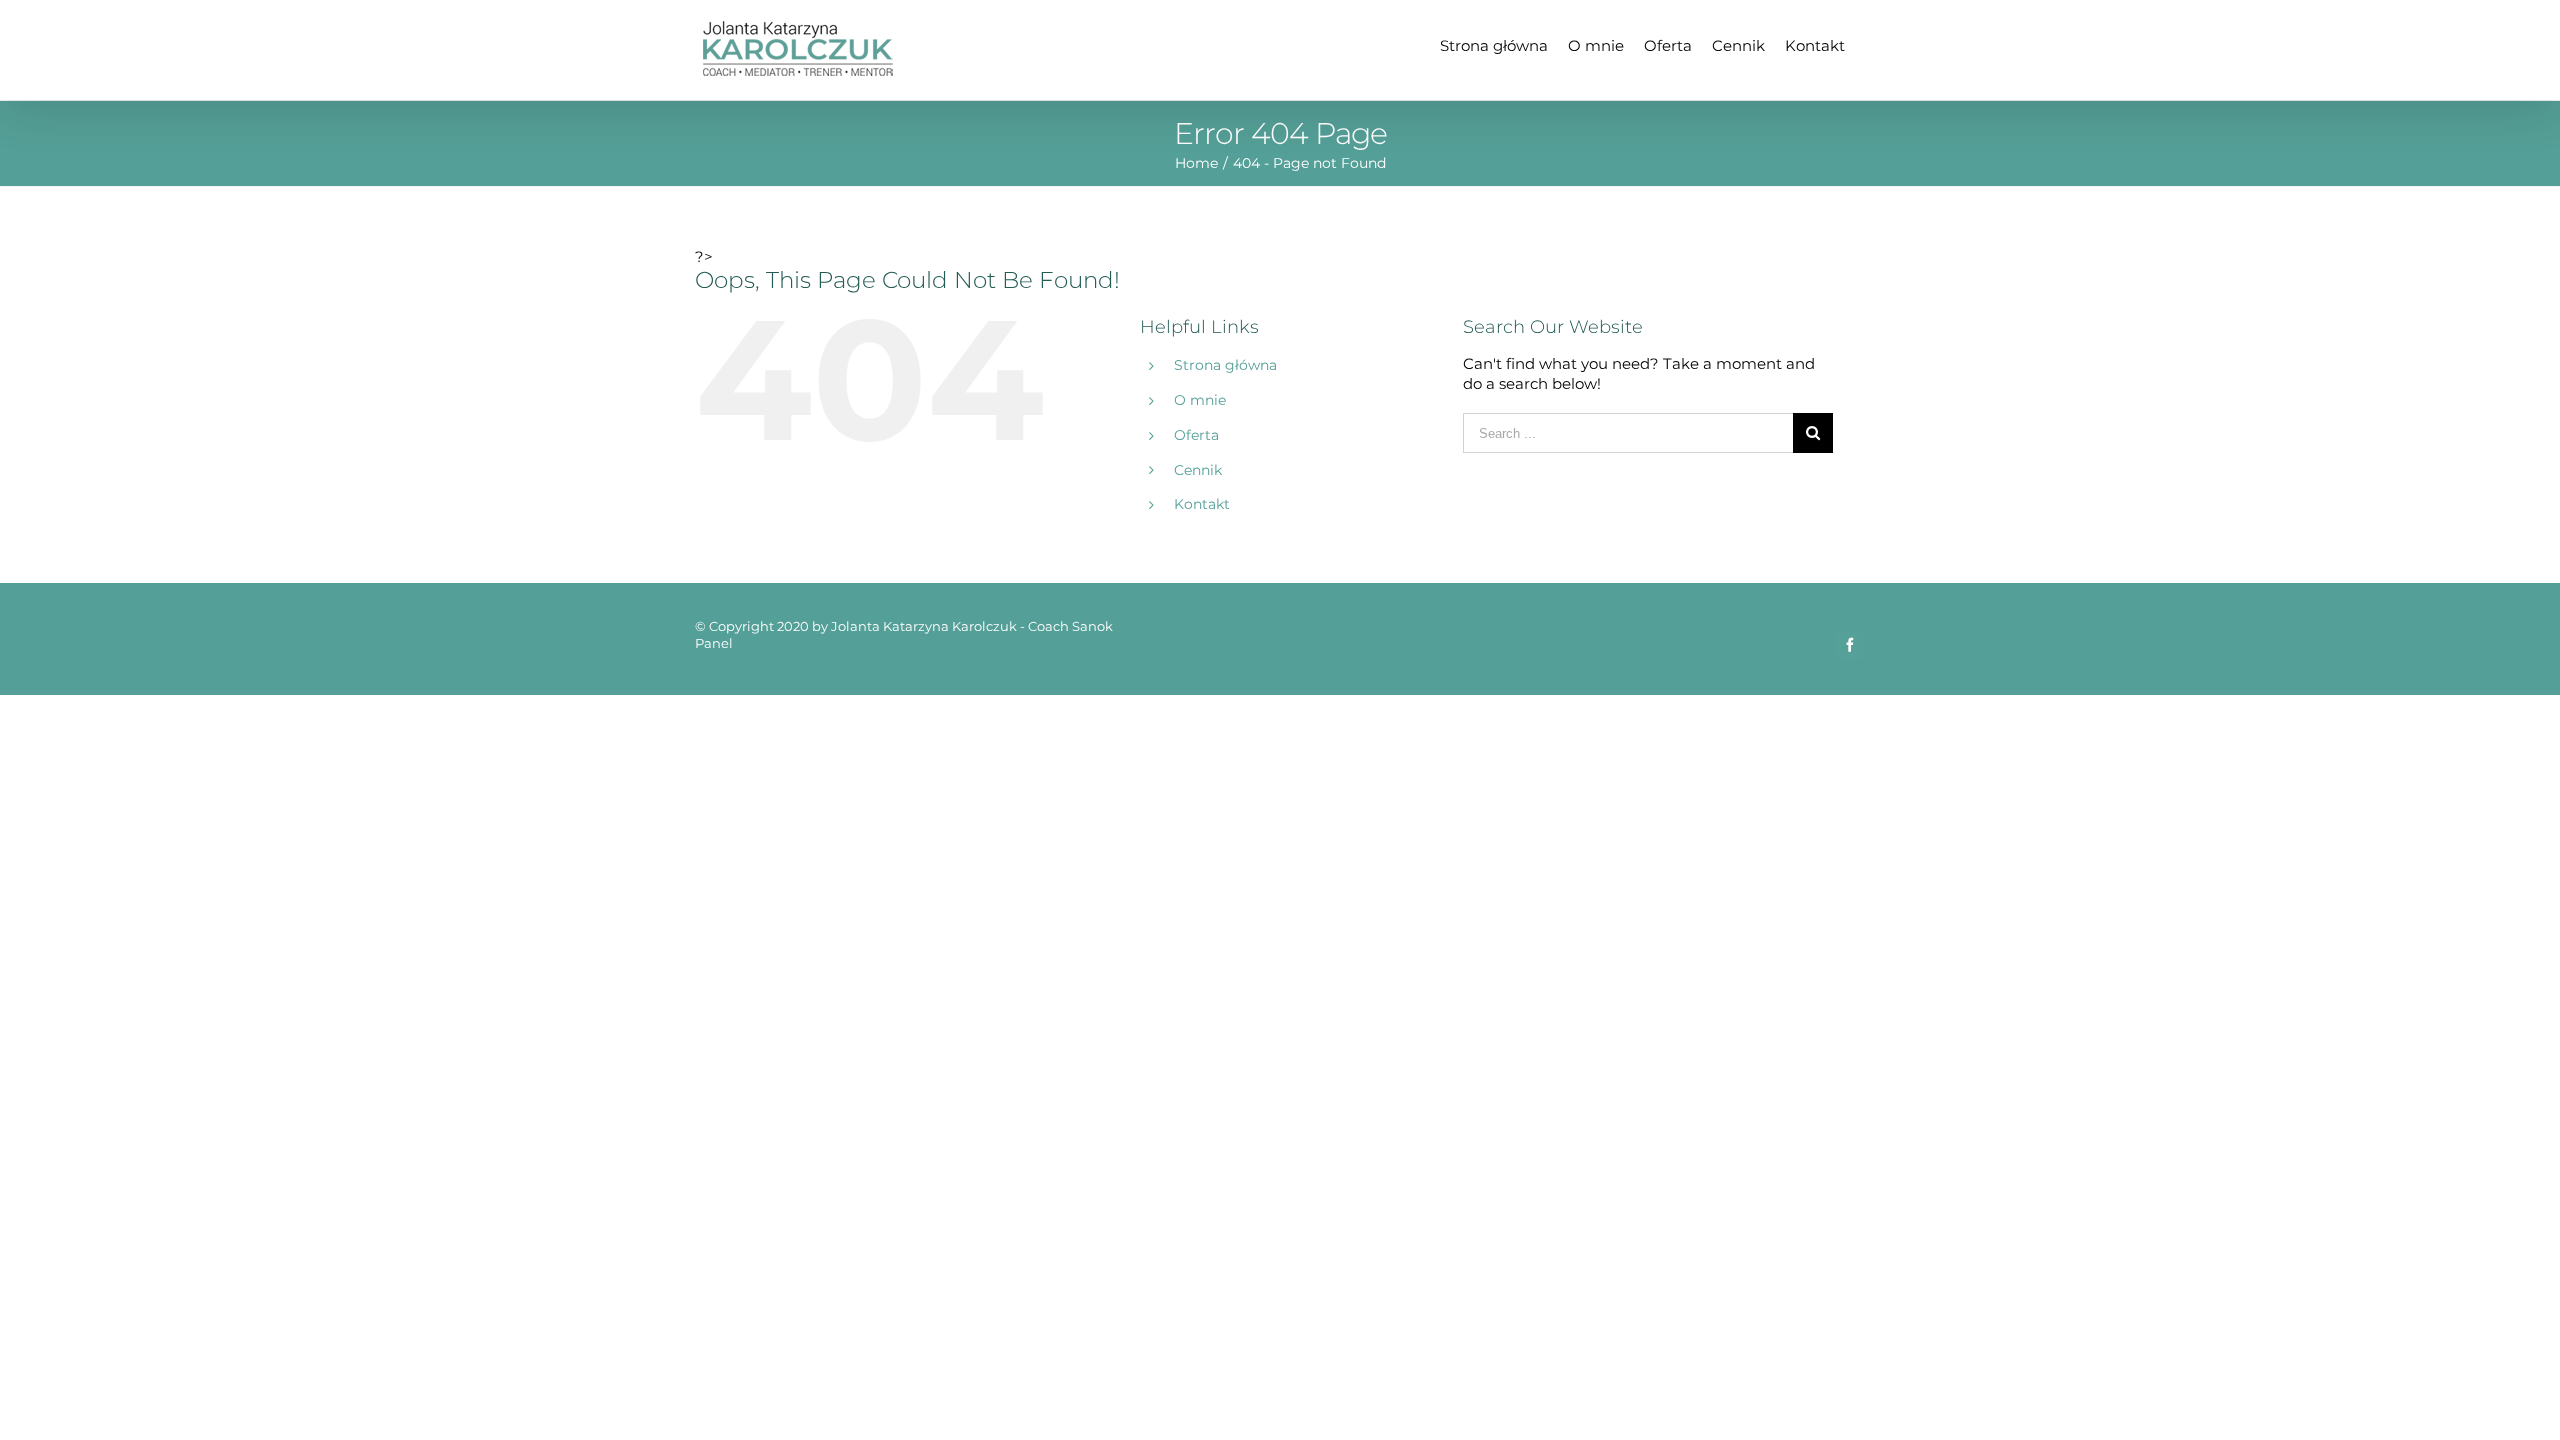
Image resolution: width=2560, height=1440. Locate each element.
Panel (714, 643)
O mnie (1200, 400)
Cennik (1198, 470)
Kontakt (1202, 504)
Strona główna (1225, 365)
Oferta (1196, 435)
